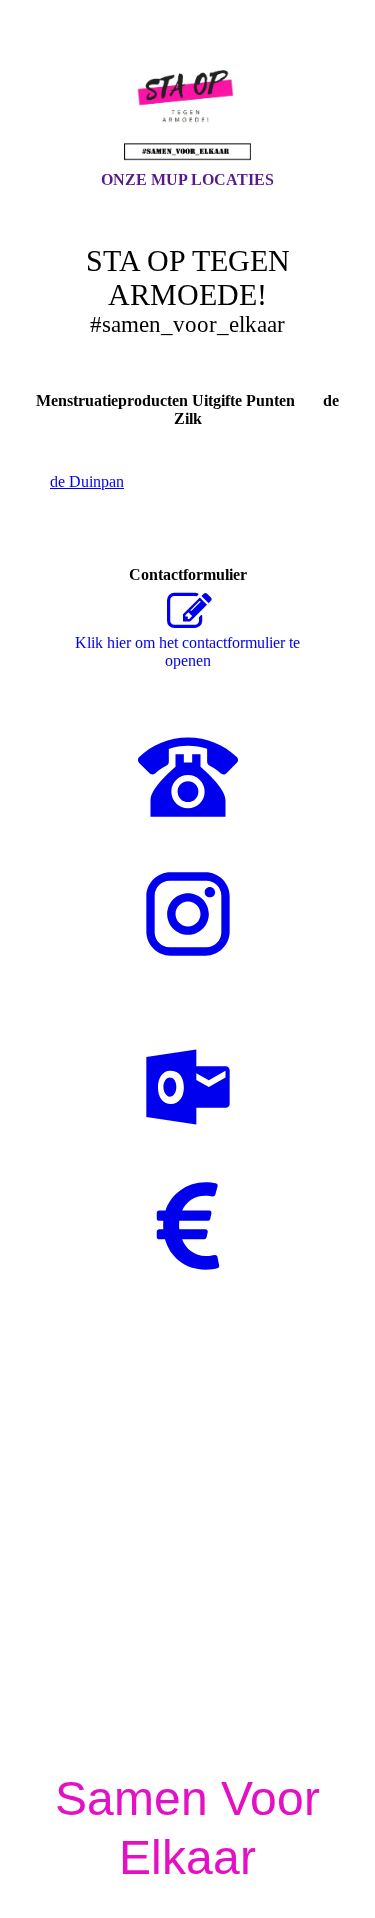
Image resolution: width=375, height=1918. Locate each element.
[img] (188, 103)
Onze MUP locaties (187, 179)
